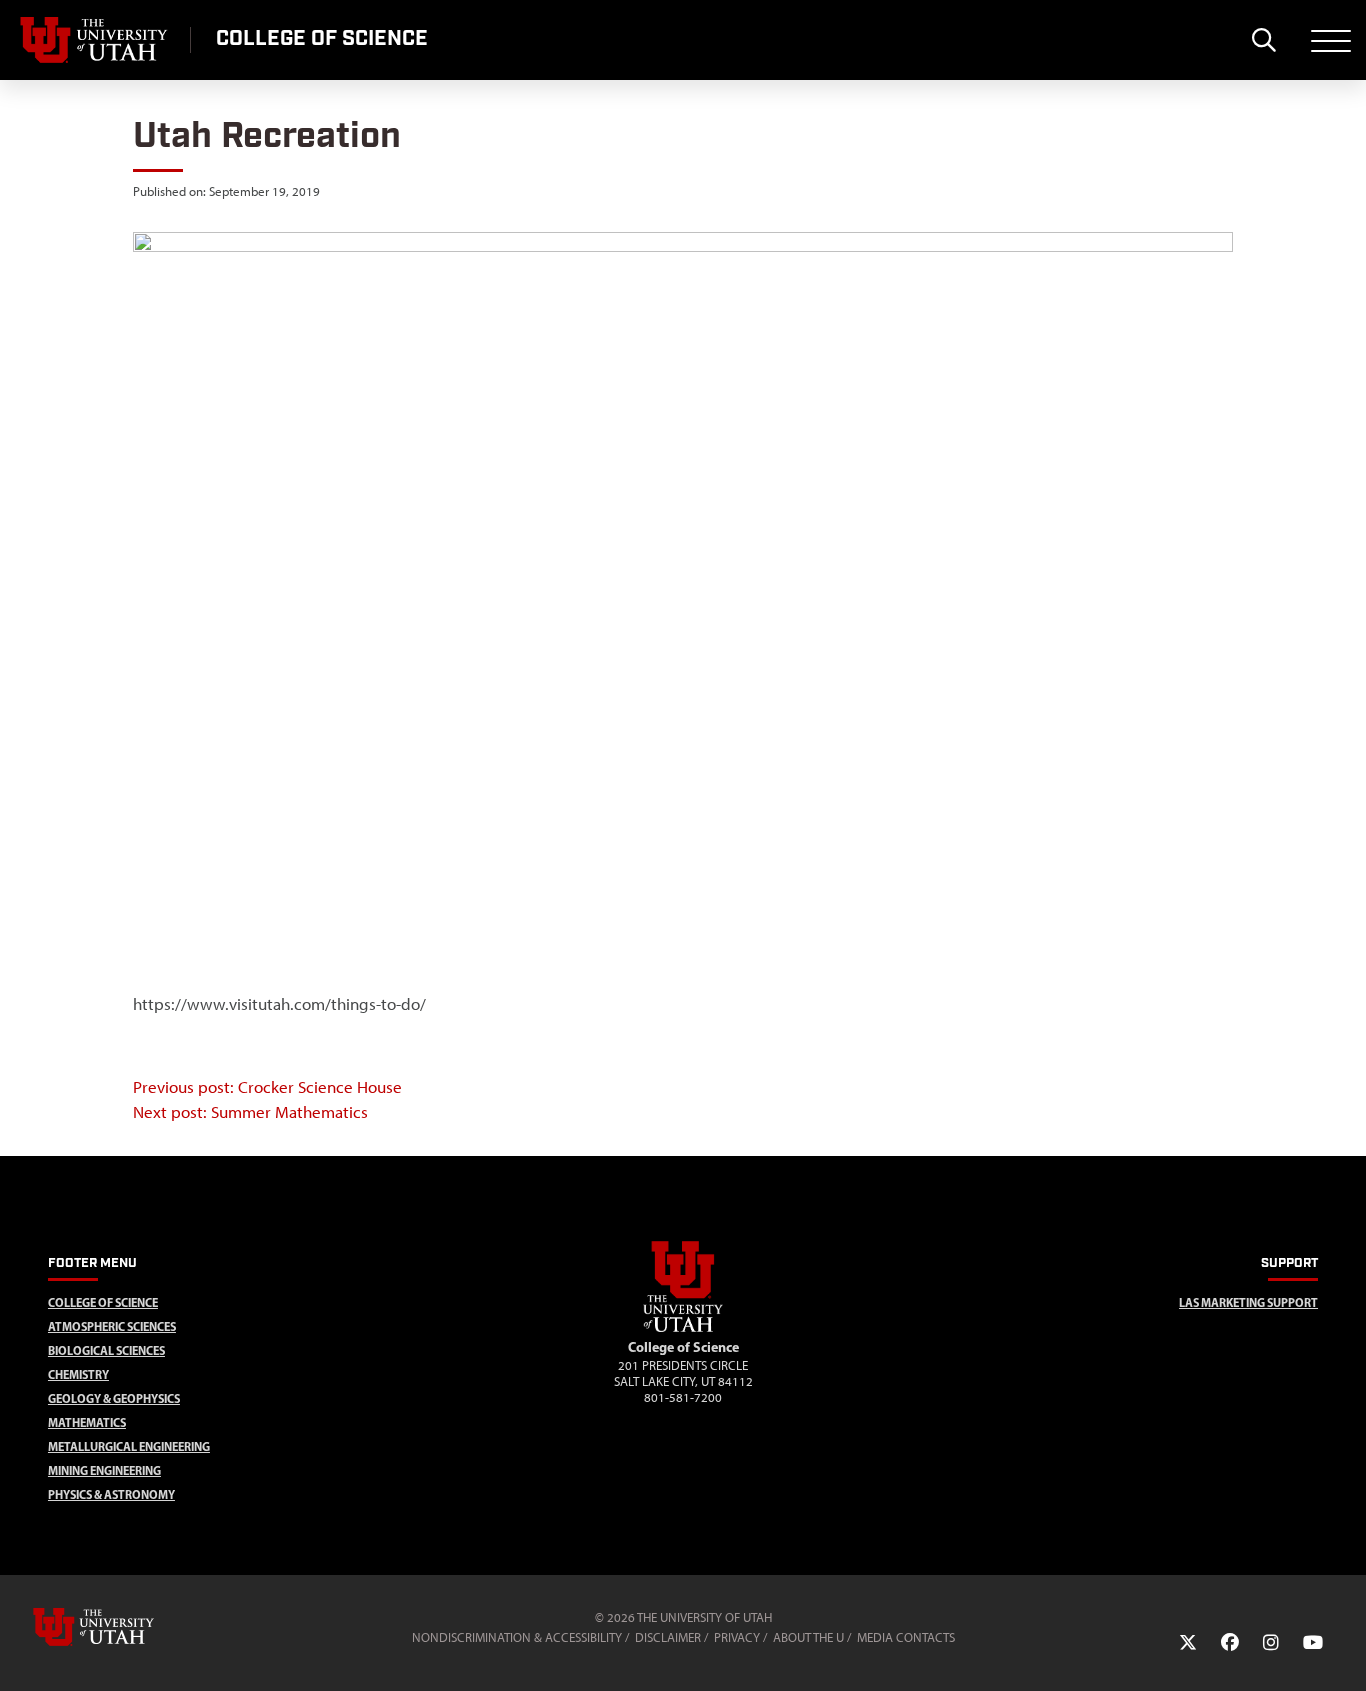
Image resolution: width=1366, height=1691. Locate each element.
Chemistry (78, 1374)
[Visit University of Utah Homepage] (95, 40)
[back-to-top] (1342, 1651)
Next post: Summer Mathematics (250, 1112)
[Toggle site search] (1263, 40)
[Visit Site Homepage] (683, 1328)
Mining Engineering (104, 1470)
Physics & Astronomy (111, 1494)
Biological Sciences (106, 1350)
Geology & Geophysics (114, 1398)
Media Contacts (906, 1637)
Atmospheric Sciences (112, 1326)
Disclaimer (668, 1637)
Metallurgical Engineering (129, 1446)
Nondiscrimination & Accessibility (517, 1637)
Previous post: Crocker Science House (267, 1087)
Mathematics (87, 1422)
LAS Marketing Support (1248, 1302)
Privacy (737, 1637)
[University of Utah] (122, 1627)
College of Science (103, 1302)
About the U (808, 1637)
